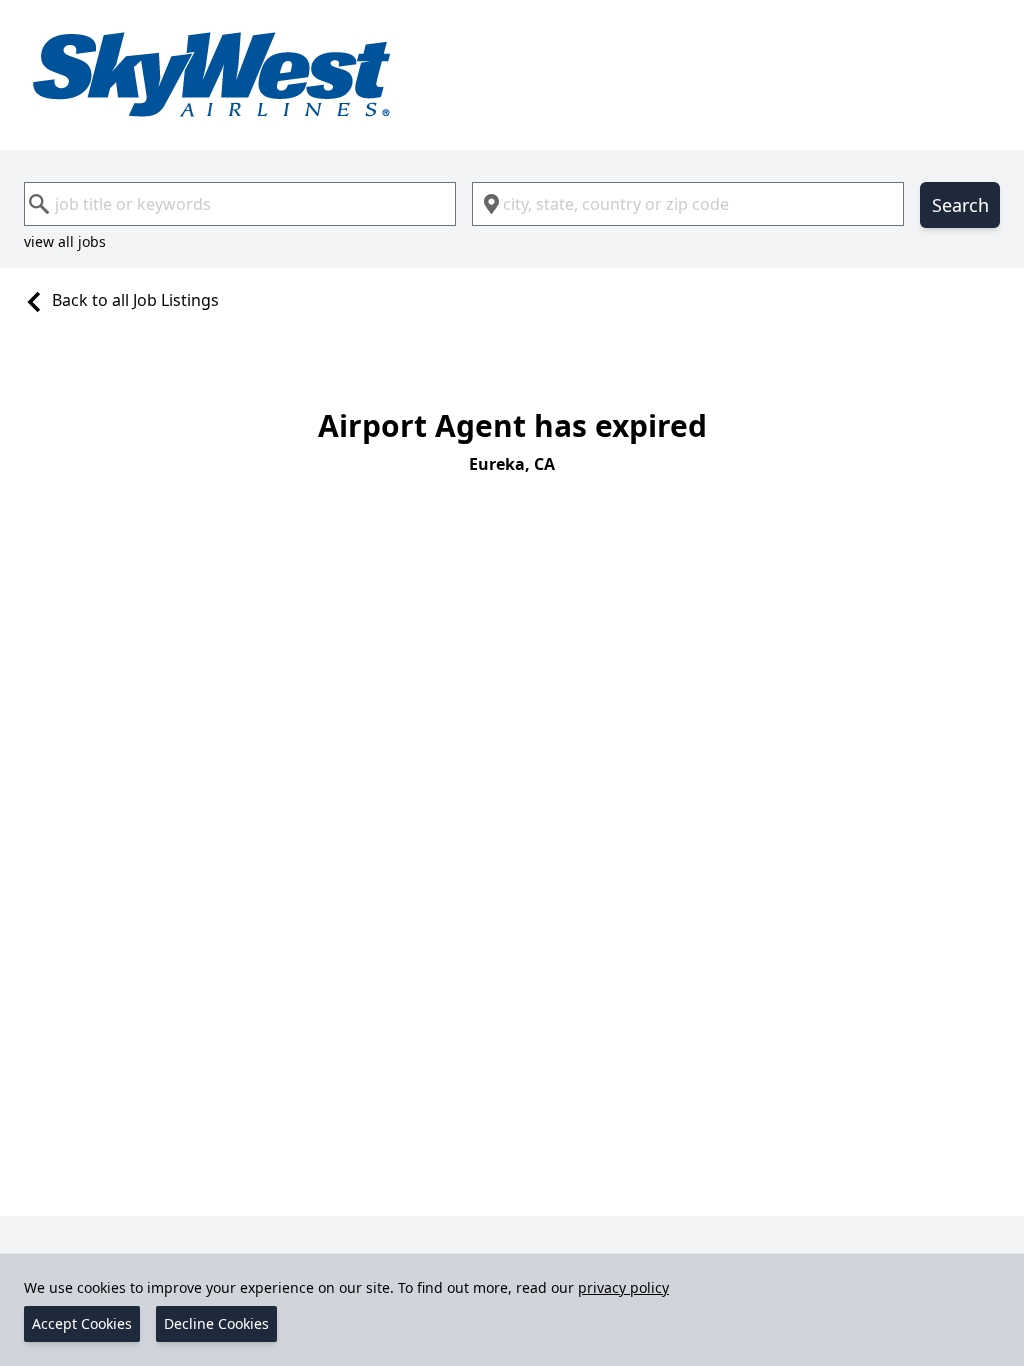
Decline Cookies (216, 1323)
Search (960, 205)
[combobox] (240, 204)
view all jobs (65, 241)
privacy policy (623, 1287)
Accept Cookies (82, 1323)
